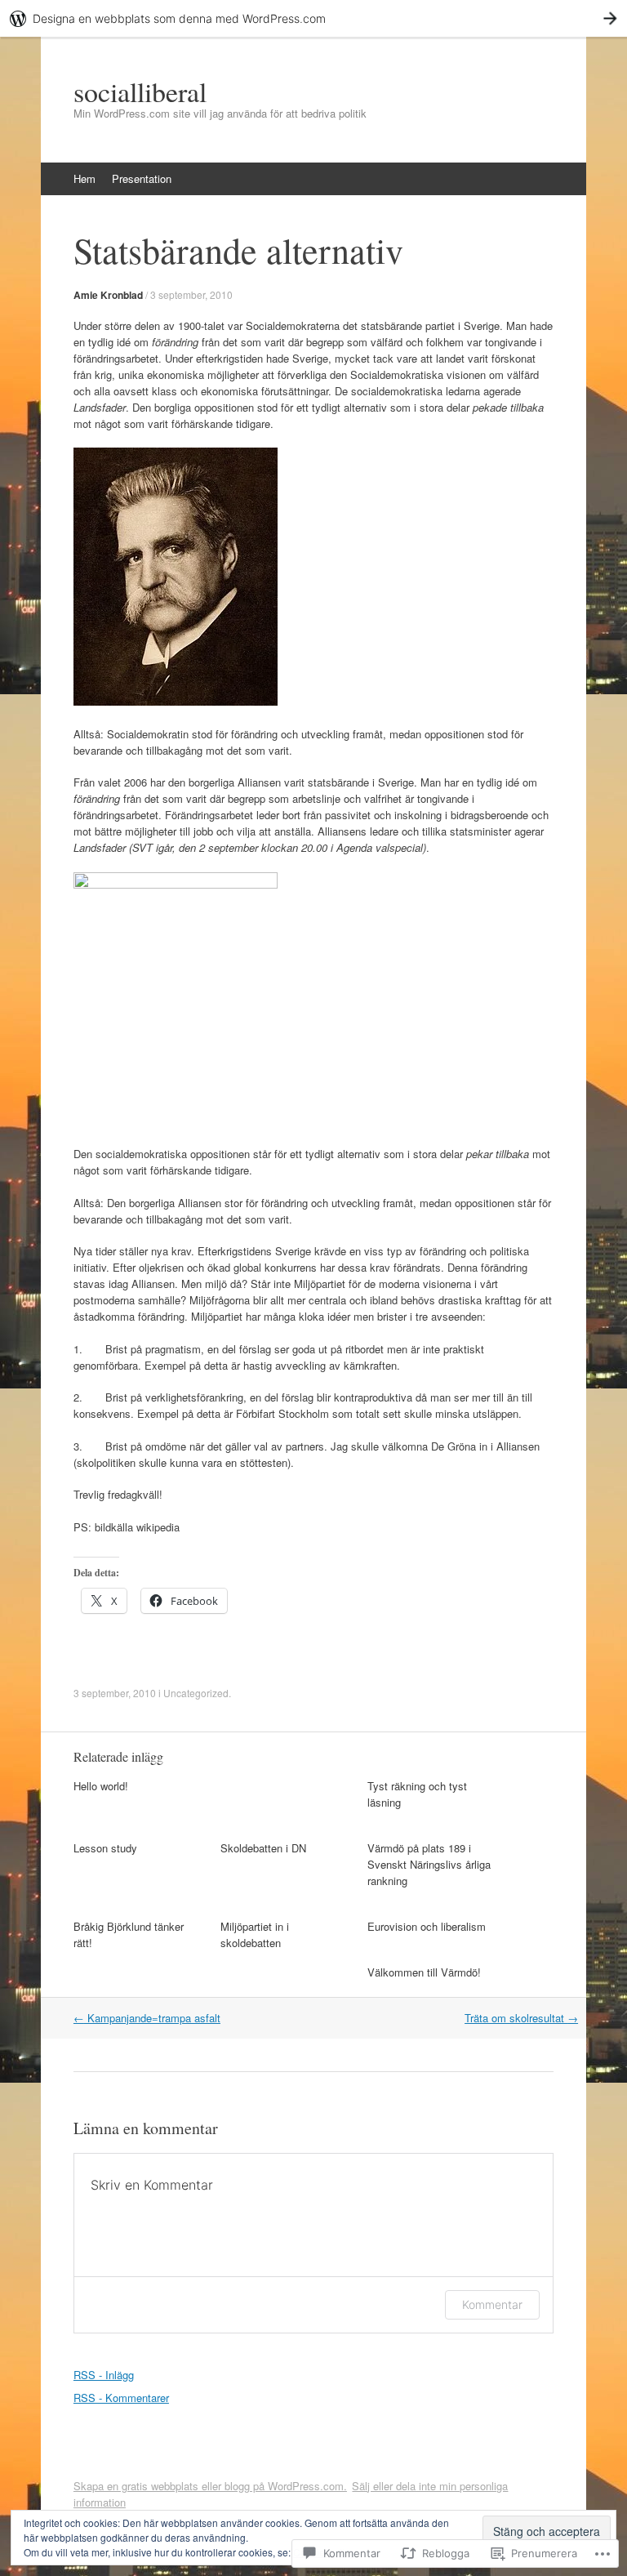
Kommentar (492, 2304)
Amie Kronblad (108, 295)
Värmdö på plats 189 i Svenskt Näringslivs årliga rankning (429, 1864)
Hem (84, 178)
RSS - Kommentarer (121, 2398)
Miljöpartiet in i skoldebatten (255, 1934)
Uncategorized (196, 1693)
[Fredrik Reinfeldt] (176, 884)
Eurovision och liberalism (427, 1926)
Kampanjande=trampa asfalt (147, 2018)
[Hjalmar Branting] (176, 701)
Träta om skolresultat (521, 2018)
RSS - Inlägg (104, 2375)
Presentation (142, 178)
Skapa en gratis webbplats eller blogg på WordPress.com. (210, 2486)
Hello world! (101, 1786)
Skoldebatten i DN (263, 1848)
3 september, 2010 (191, 294)
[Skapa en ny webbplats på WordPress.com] (313, 18)
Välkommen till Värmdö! (424, 1972)
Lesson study (105, 1848)
